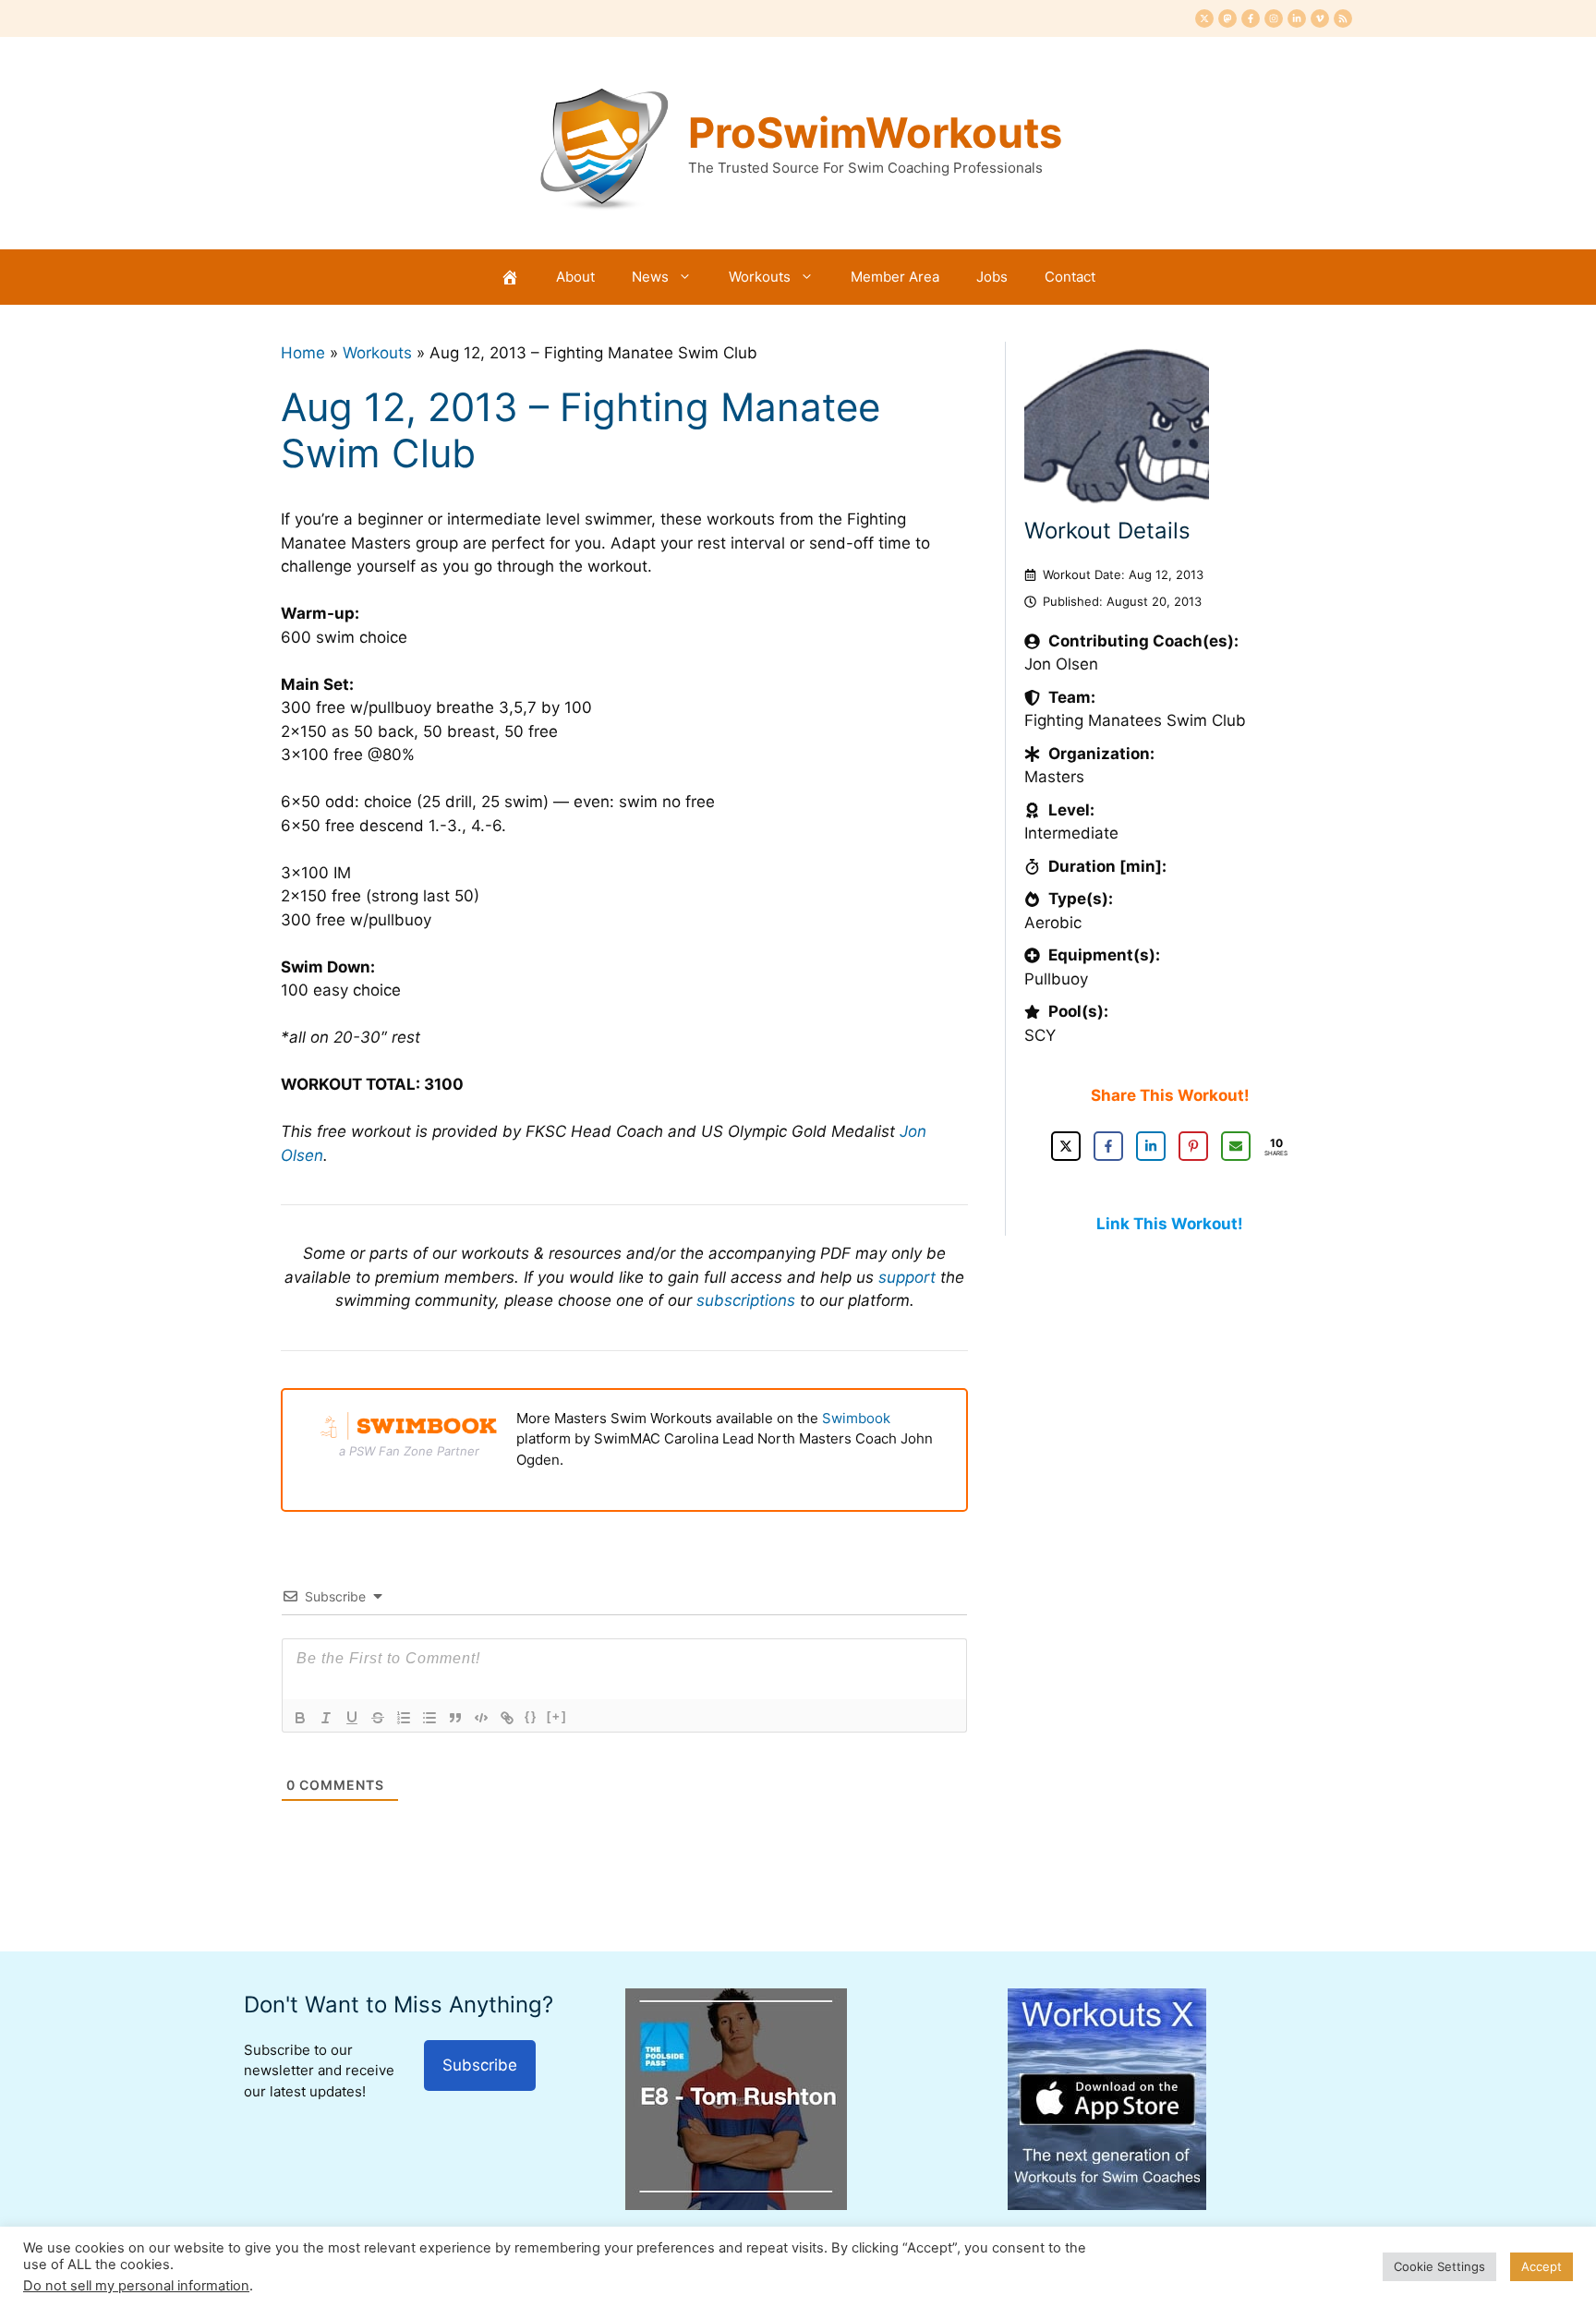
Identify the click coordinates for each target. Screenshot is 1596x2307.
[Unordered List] (429, 1718)
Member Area (895, 277)
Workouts (760, 277)
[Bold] (300, 1718)
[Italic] (326, 1718)
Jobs (992, 277)
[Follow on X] (1204, 18)
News (650, 277)
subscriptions (746, 1300)
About (575, 277)
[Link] (507, 1718)
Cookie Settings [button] (1439, 2266)
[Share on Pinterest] (1193, 1146)
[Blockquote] (455, 1718)
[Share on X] (1066, 1146)
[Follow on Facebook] (1251, 18)
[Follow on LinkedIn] (1297, 18)
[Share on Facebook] (1108, 1146)
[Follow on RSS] (1343, 18)
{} (531, 1716)
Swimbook (856, 1418)
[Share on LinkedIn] (1151, 1146)
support (907, 1277)
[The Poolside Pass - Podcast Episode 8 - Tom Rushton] (736, 2204)
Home (303, 353)
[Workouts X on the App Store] (1107, 2204)
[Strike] (378, 1718)
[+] (557, 1716)
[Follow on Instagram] (1274, 18)
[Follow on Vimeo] (1320, 18)
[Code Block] (481, 1718)
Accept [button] (1542, 2266)
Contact (1070, 277)
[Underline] (352, 1718)
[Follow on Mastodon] (1227, 18)
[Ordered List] (404, 1718)
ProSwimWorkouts (875, 133)
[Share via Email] (1236, 1146)
